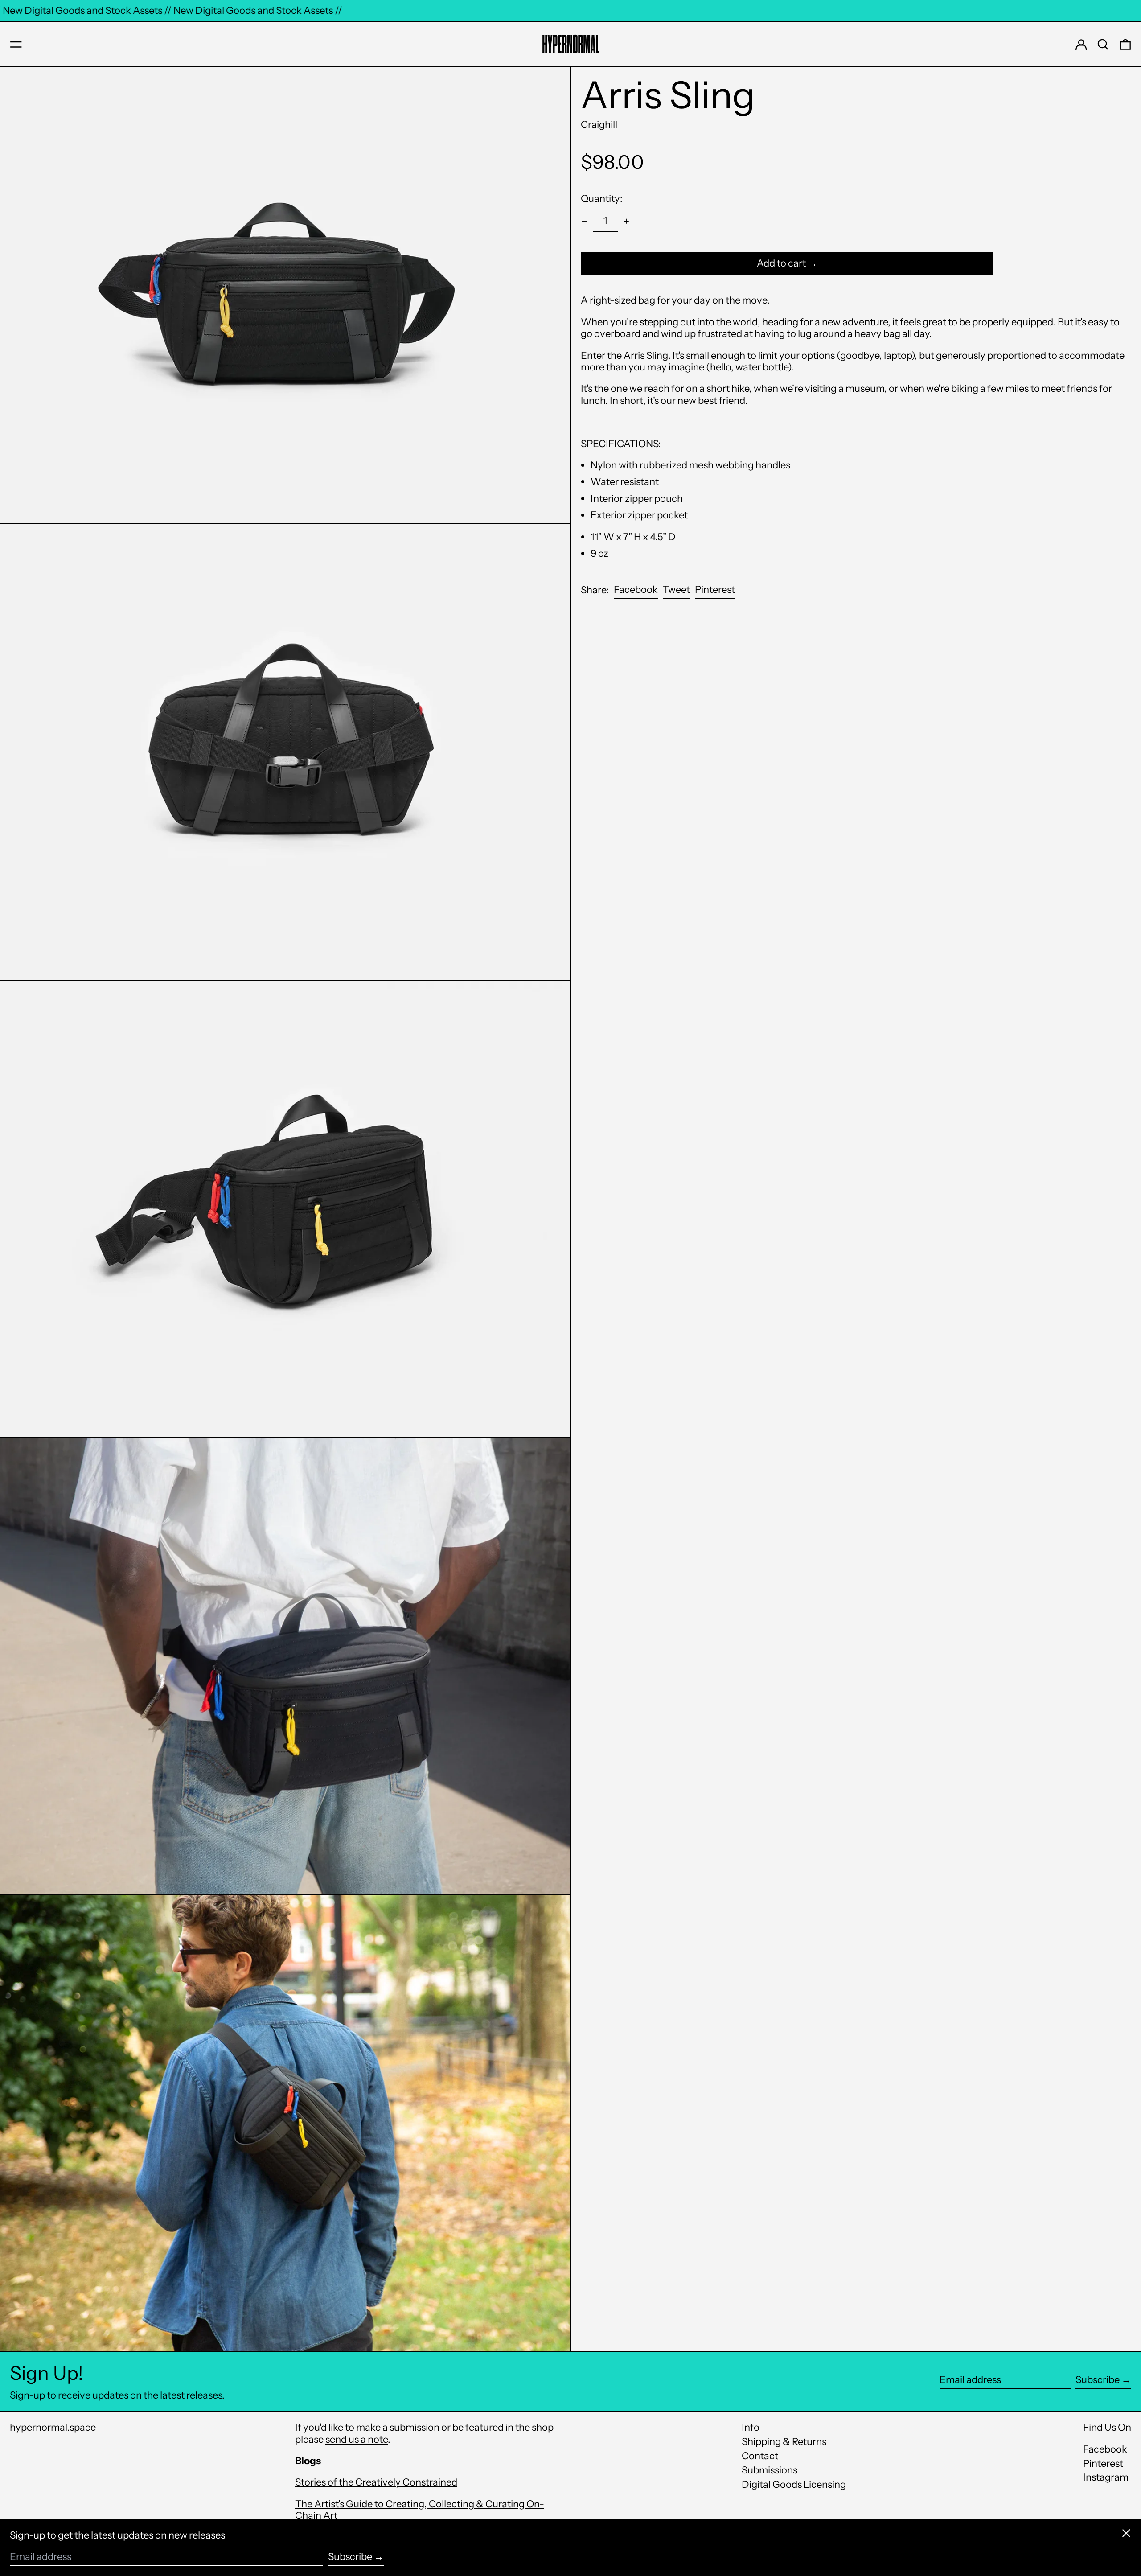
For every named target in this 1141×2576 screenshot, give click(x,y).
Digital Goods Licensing (794, 2484)
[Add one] (626, 221)
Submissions (770, 2470)
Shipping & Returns (784, 2442)
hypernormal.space (53, 2427)
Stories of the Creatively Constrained (376, 2482)
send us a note (357, 2439)
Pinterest (1103, 2464)
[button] (1103, 45)
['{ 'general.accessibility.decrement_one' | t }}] (585, 221)
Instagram (1106, 2477)
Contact (760, 2456)
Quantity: (602, 199)
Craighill (599, 125)
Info (751, 2427)
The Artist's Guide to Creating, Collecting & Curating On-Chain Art (420, 2510)
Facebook (1105, 2449)
